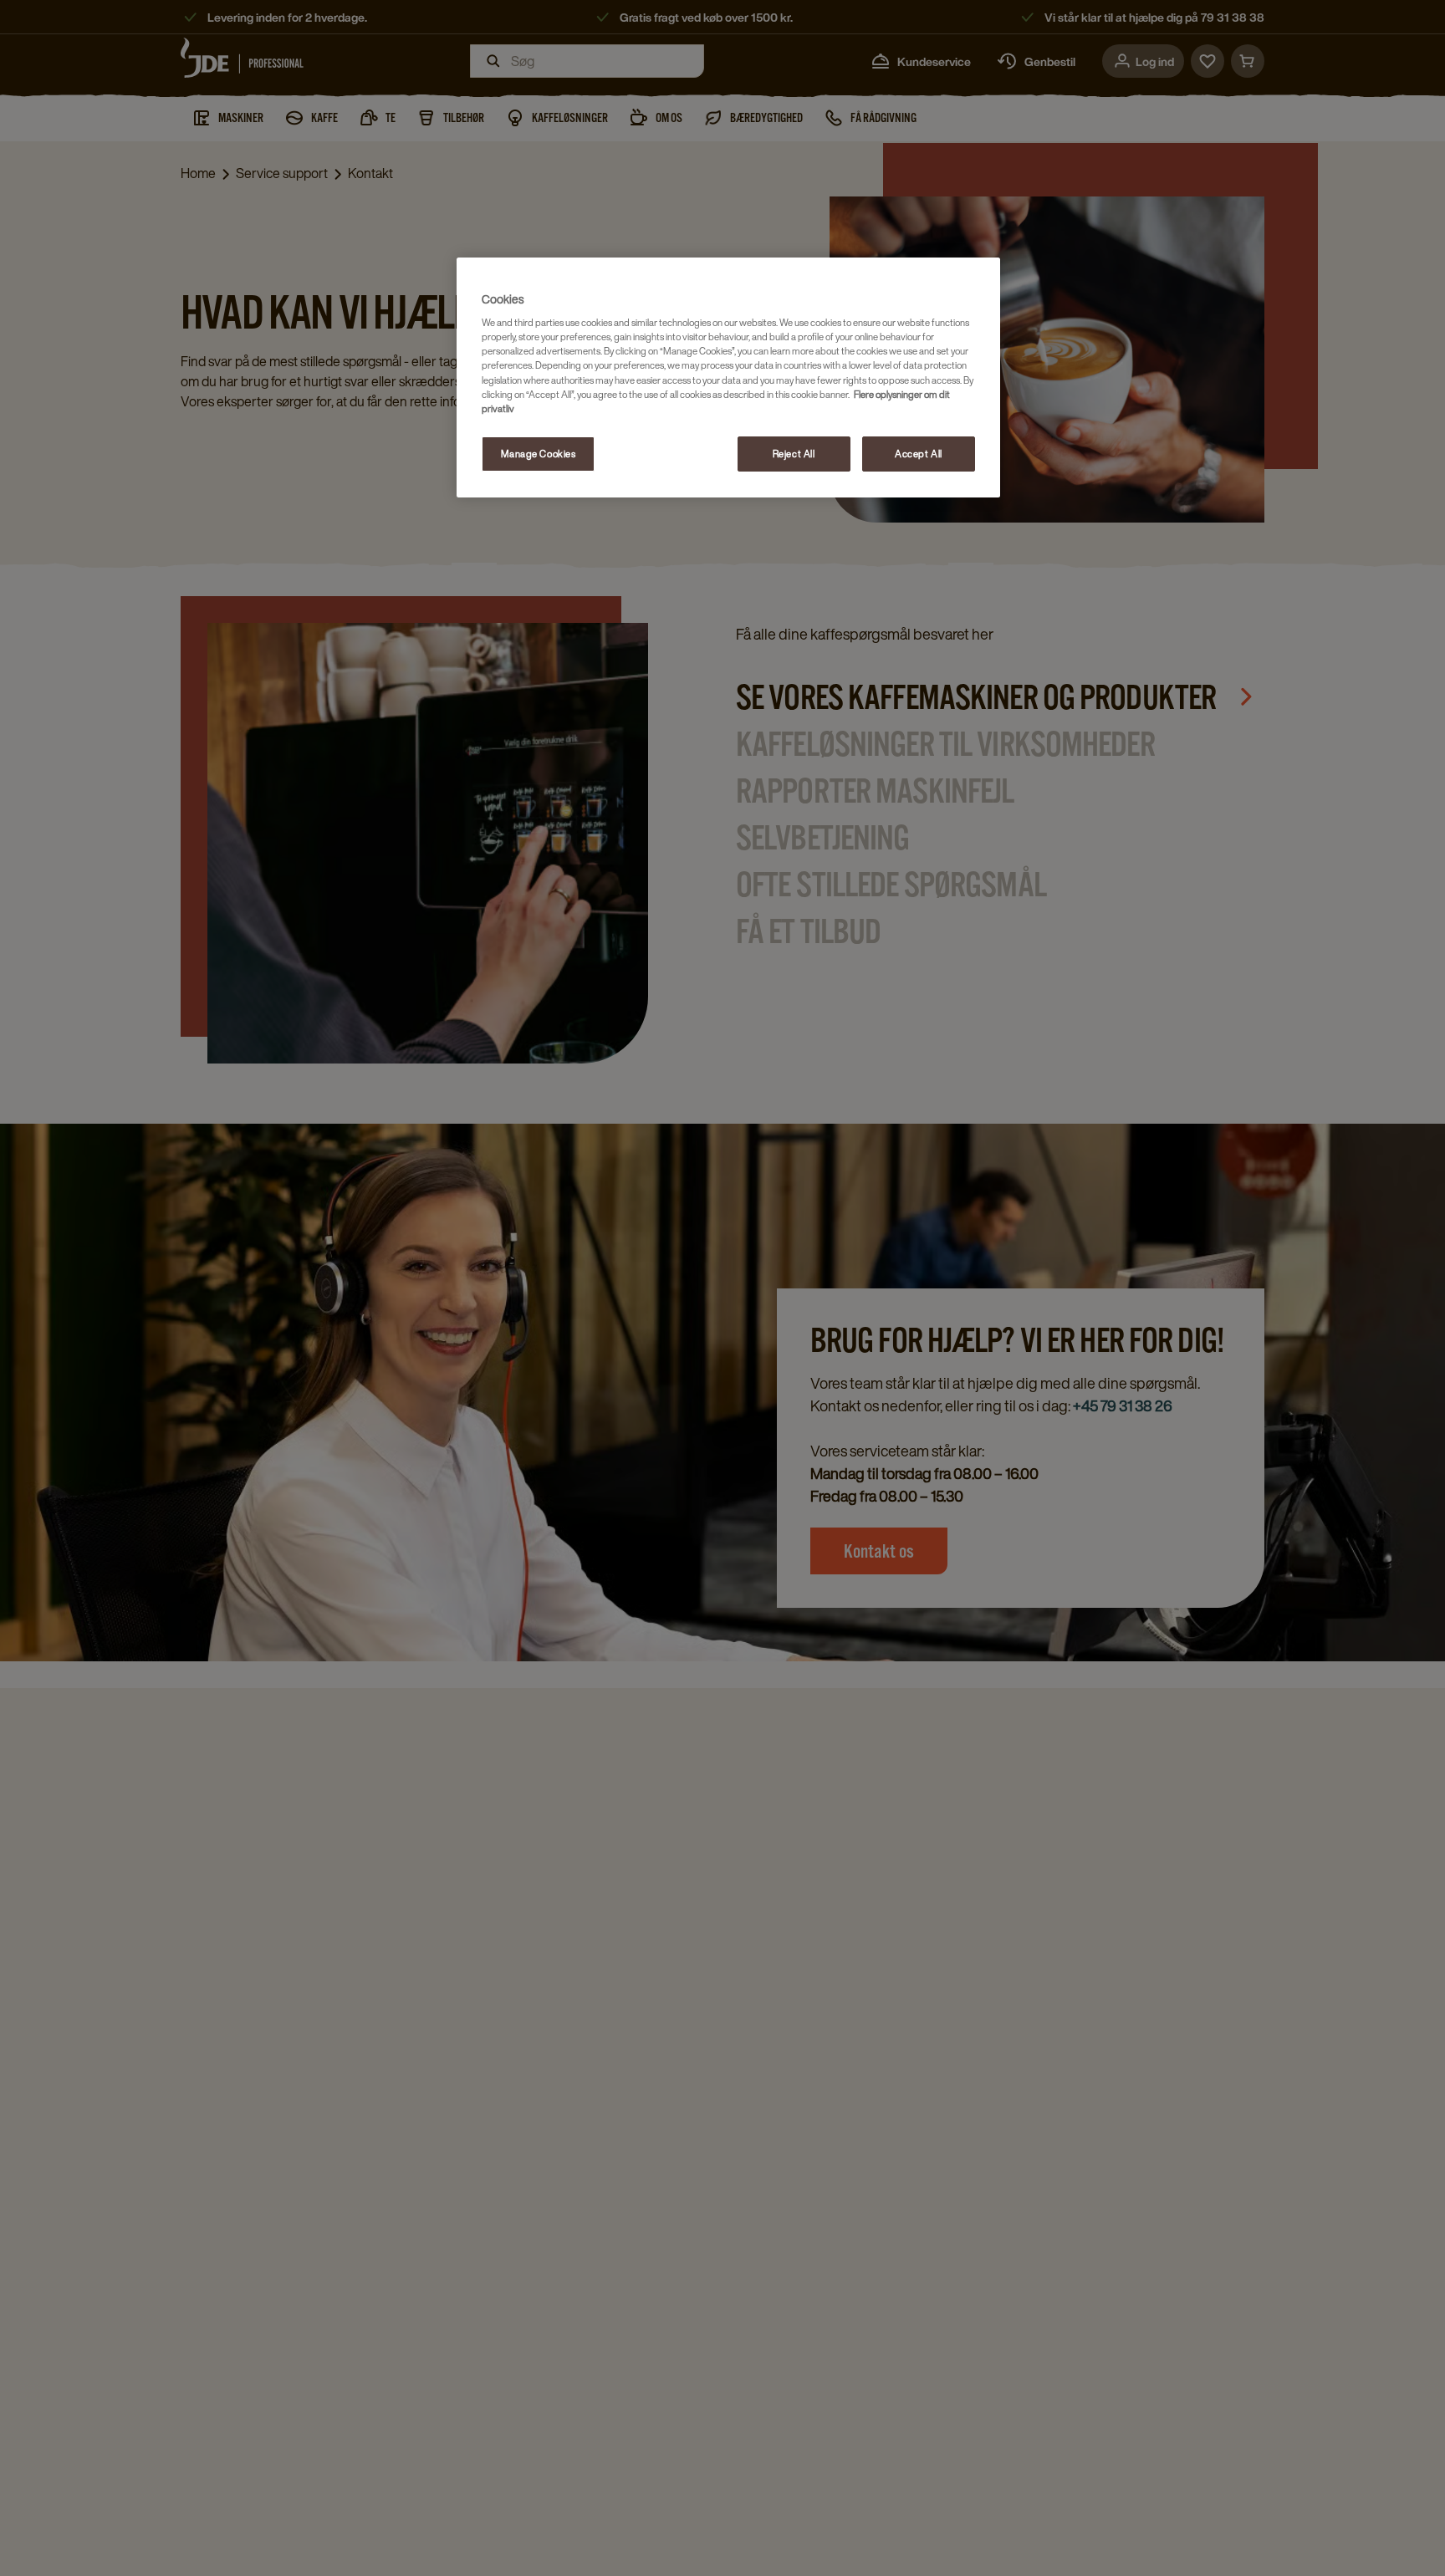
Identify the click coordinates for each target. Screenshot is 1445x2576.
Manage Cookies (539, 454)
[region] (728, 377)
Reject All (794, 454)
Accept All (919, 454)
